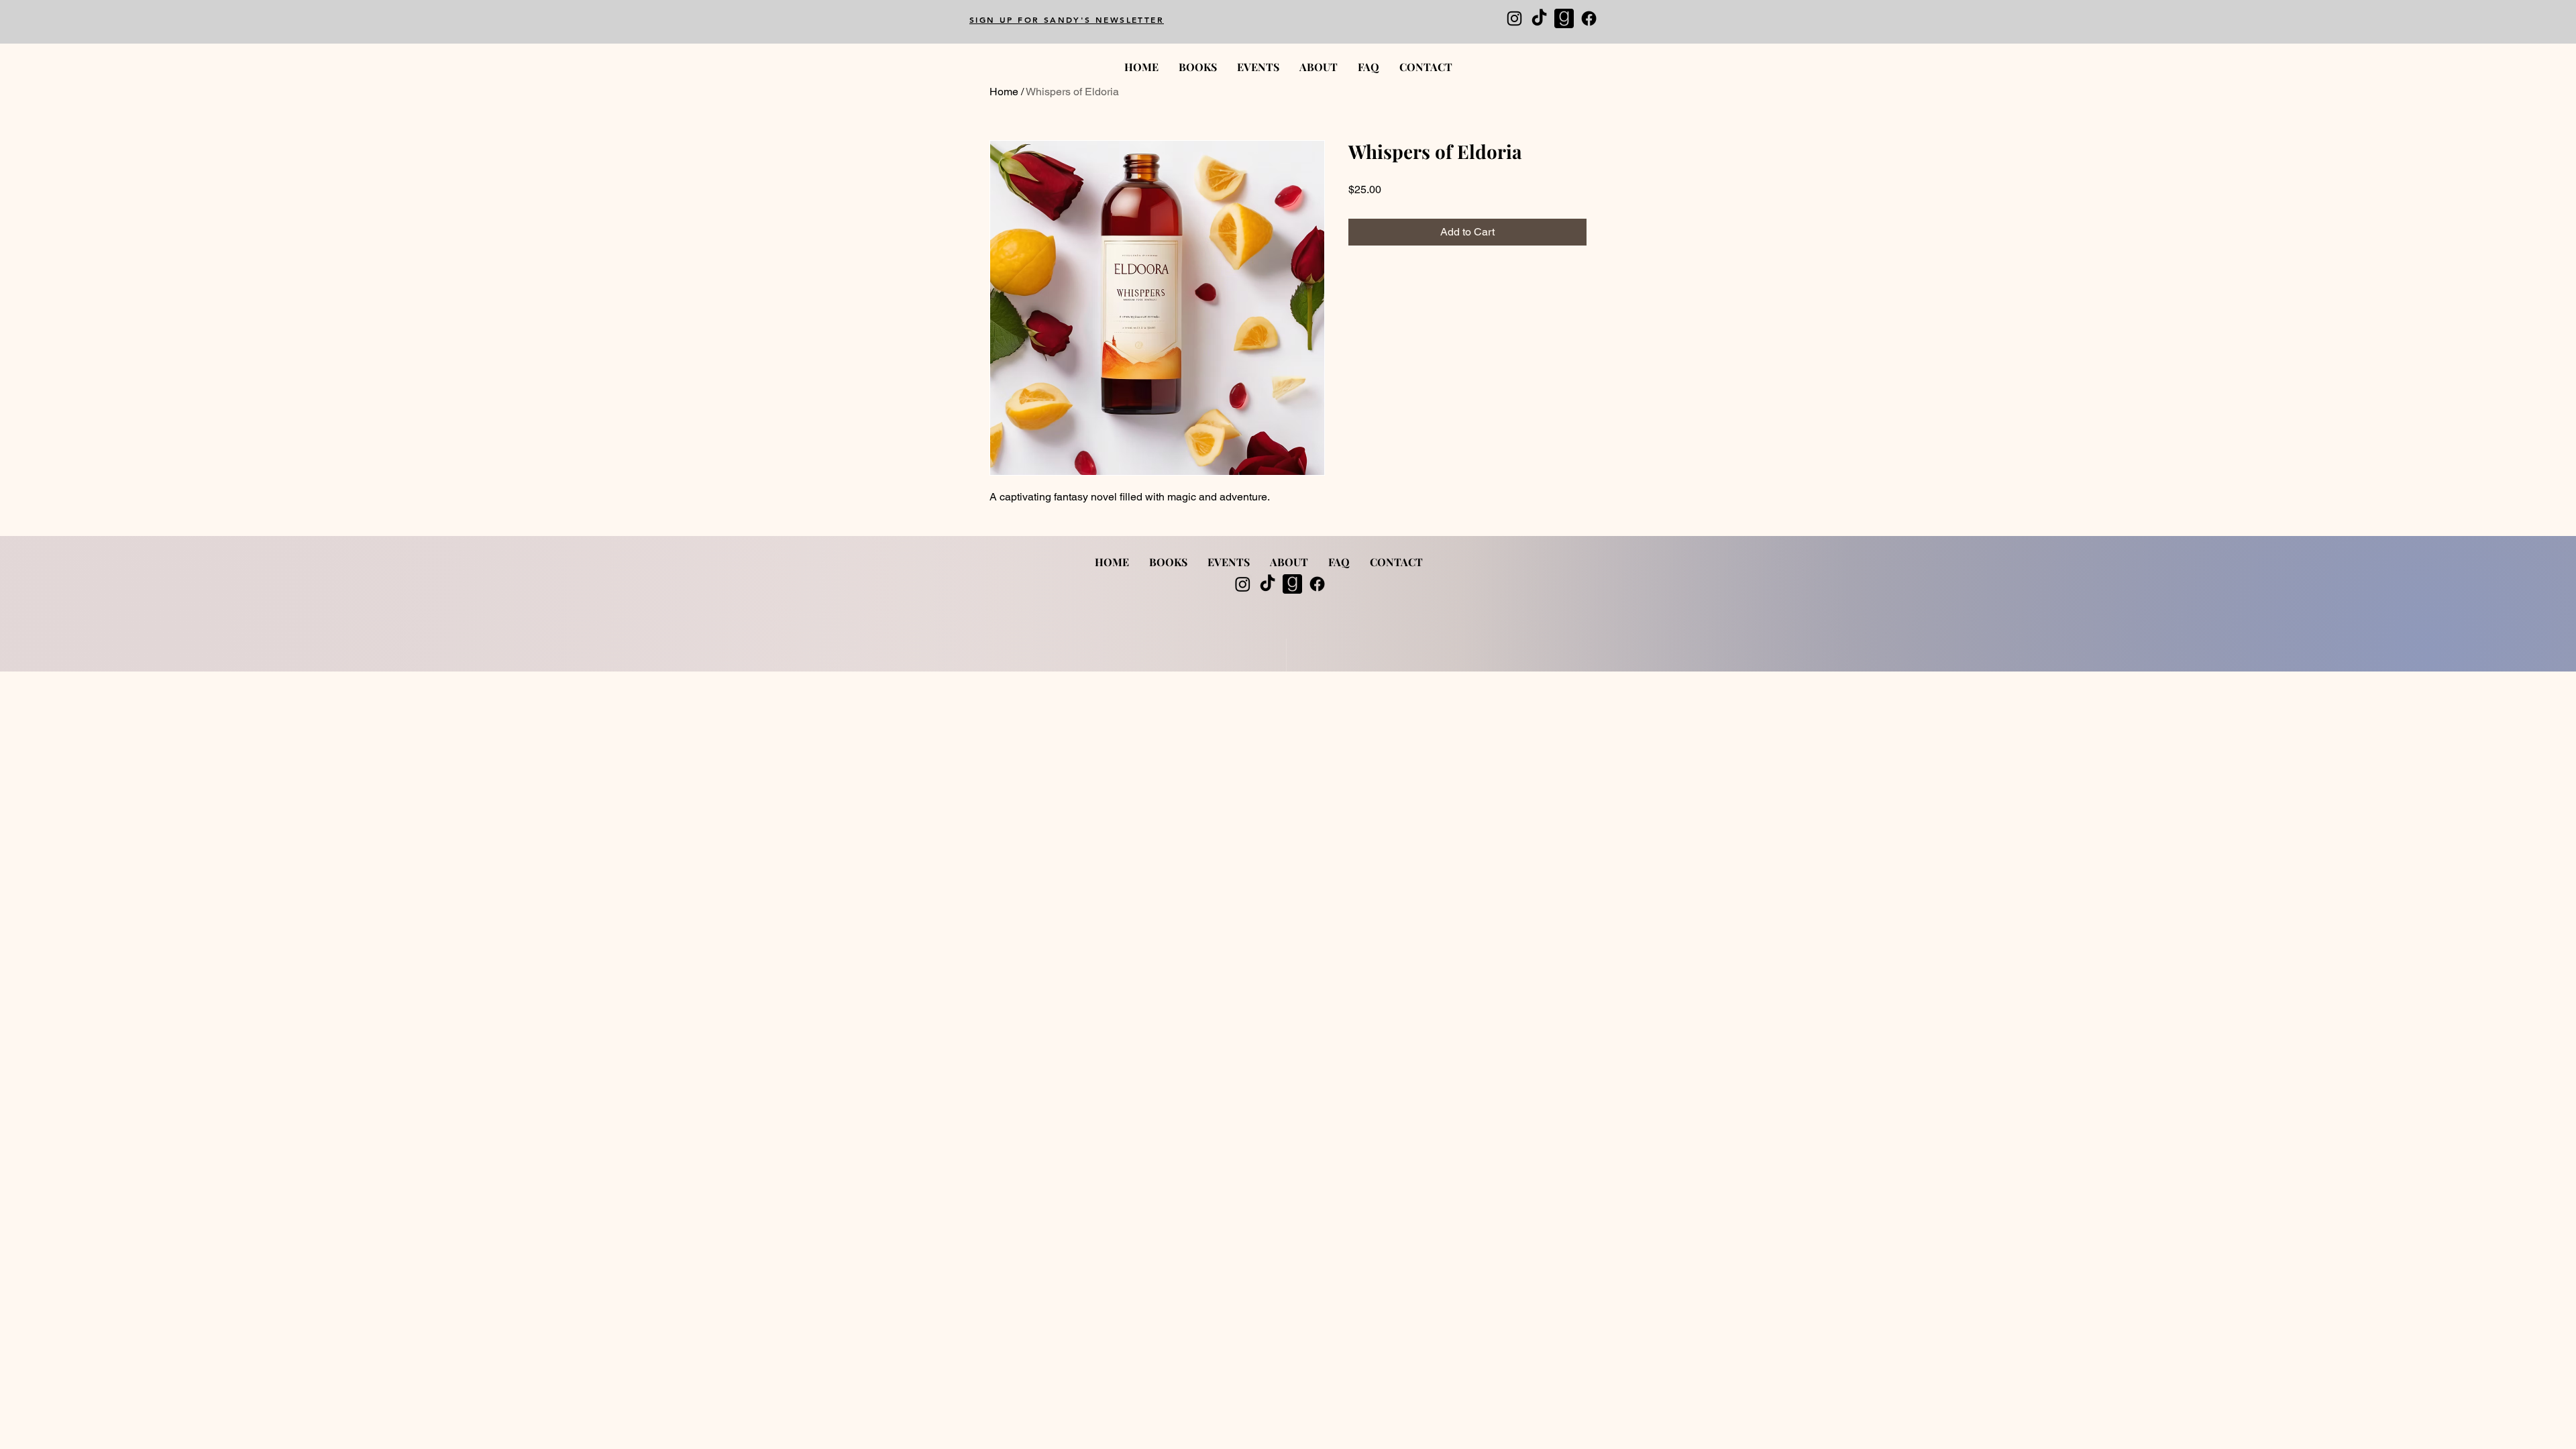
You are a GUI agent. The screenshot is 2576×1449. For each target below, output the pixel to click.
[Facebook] (1589, 18)
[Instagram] (1514, 18)
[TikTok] (1539, 18)
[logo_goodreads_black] (1564, 18)
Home (1004, 92)
